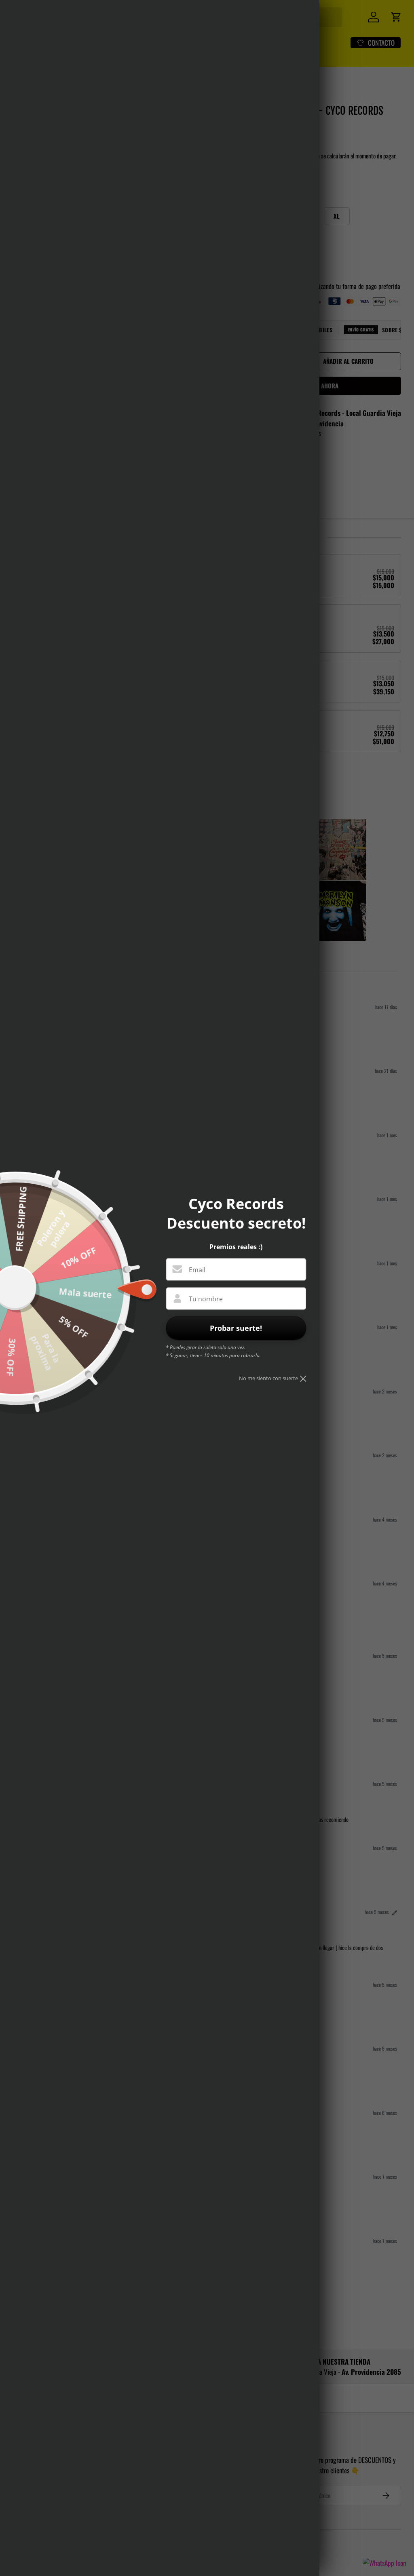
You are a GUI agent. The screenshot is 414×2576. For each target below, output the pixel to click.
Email (197, 1270)
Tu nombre (206, 1299)
